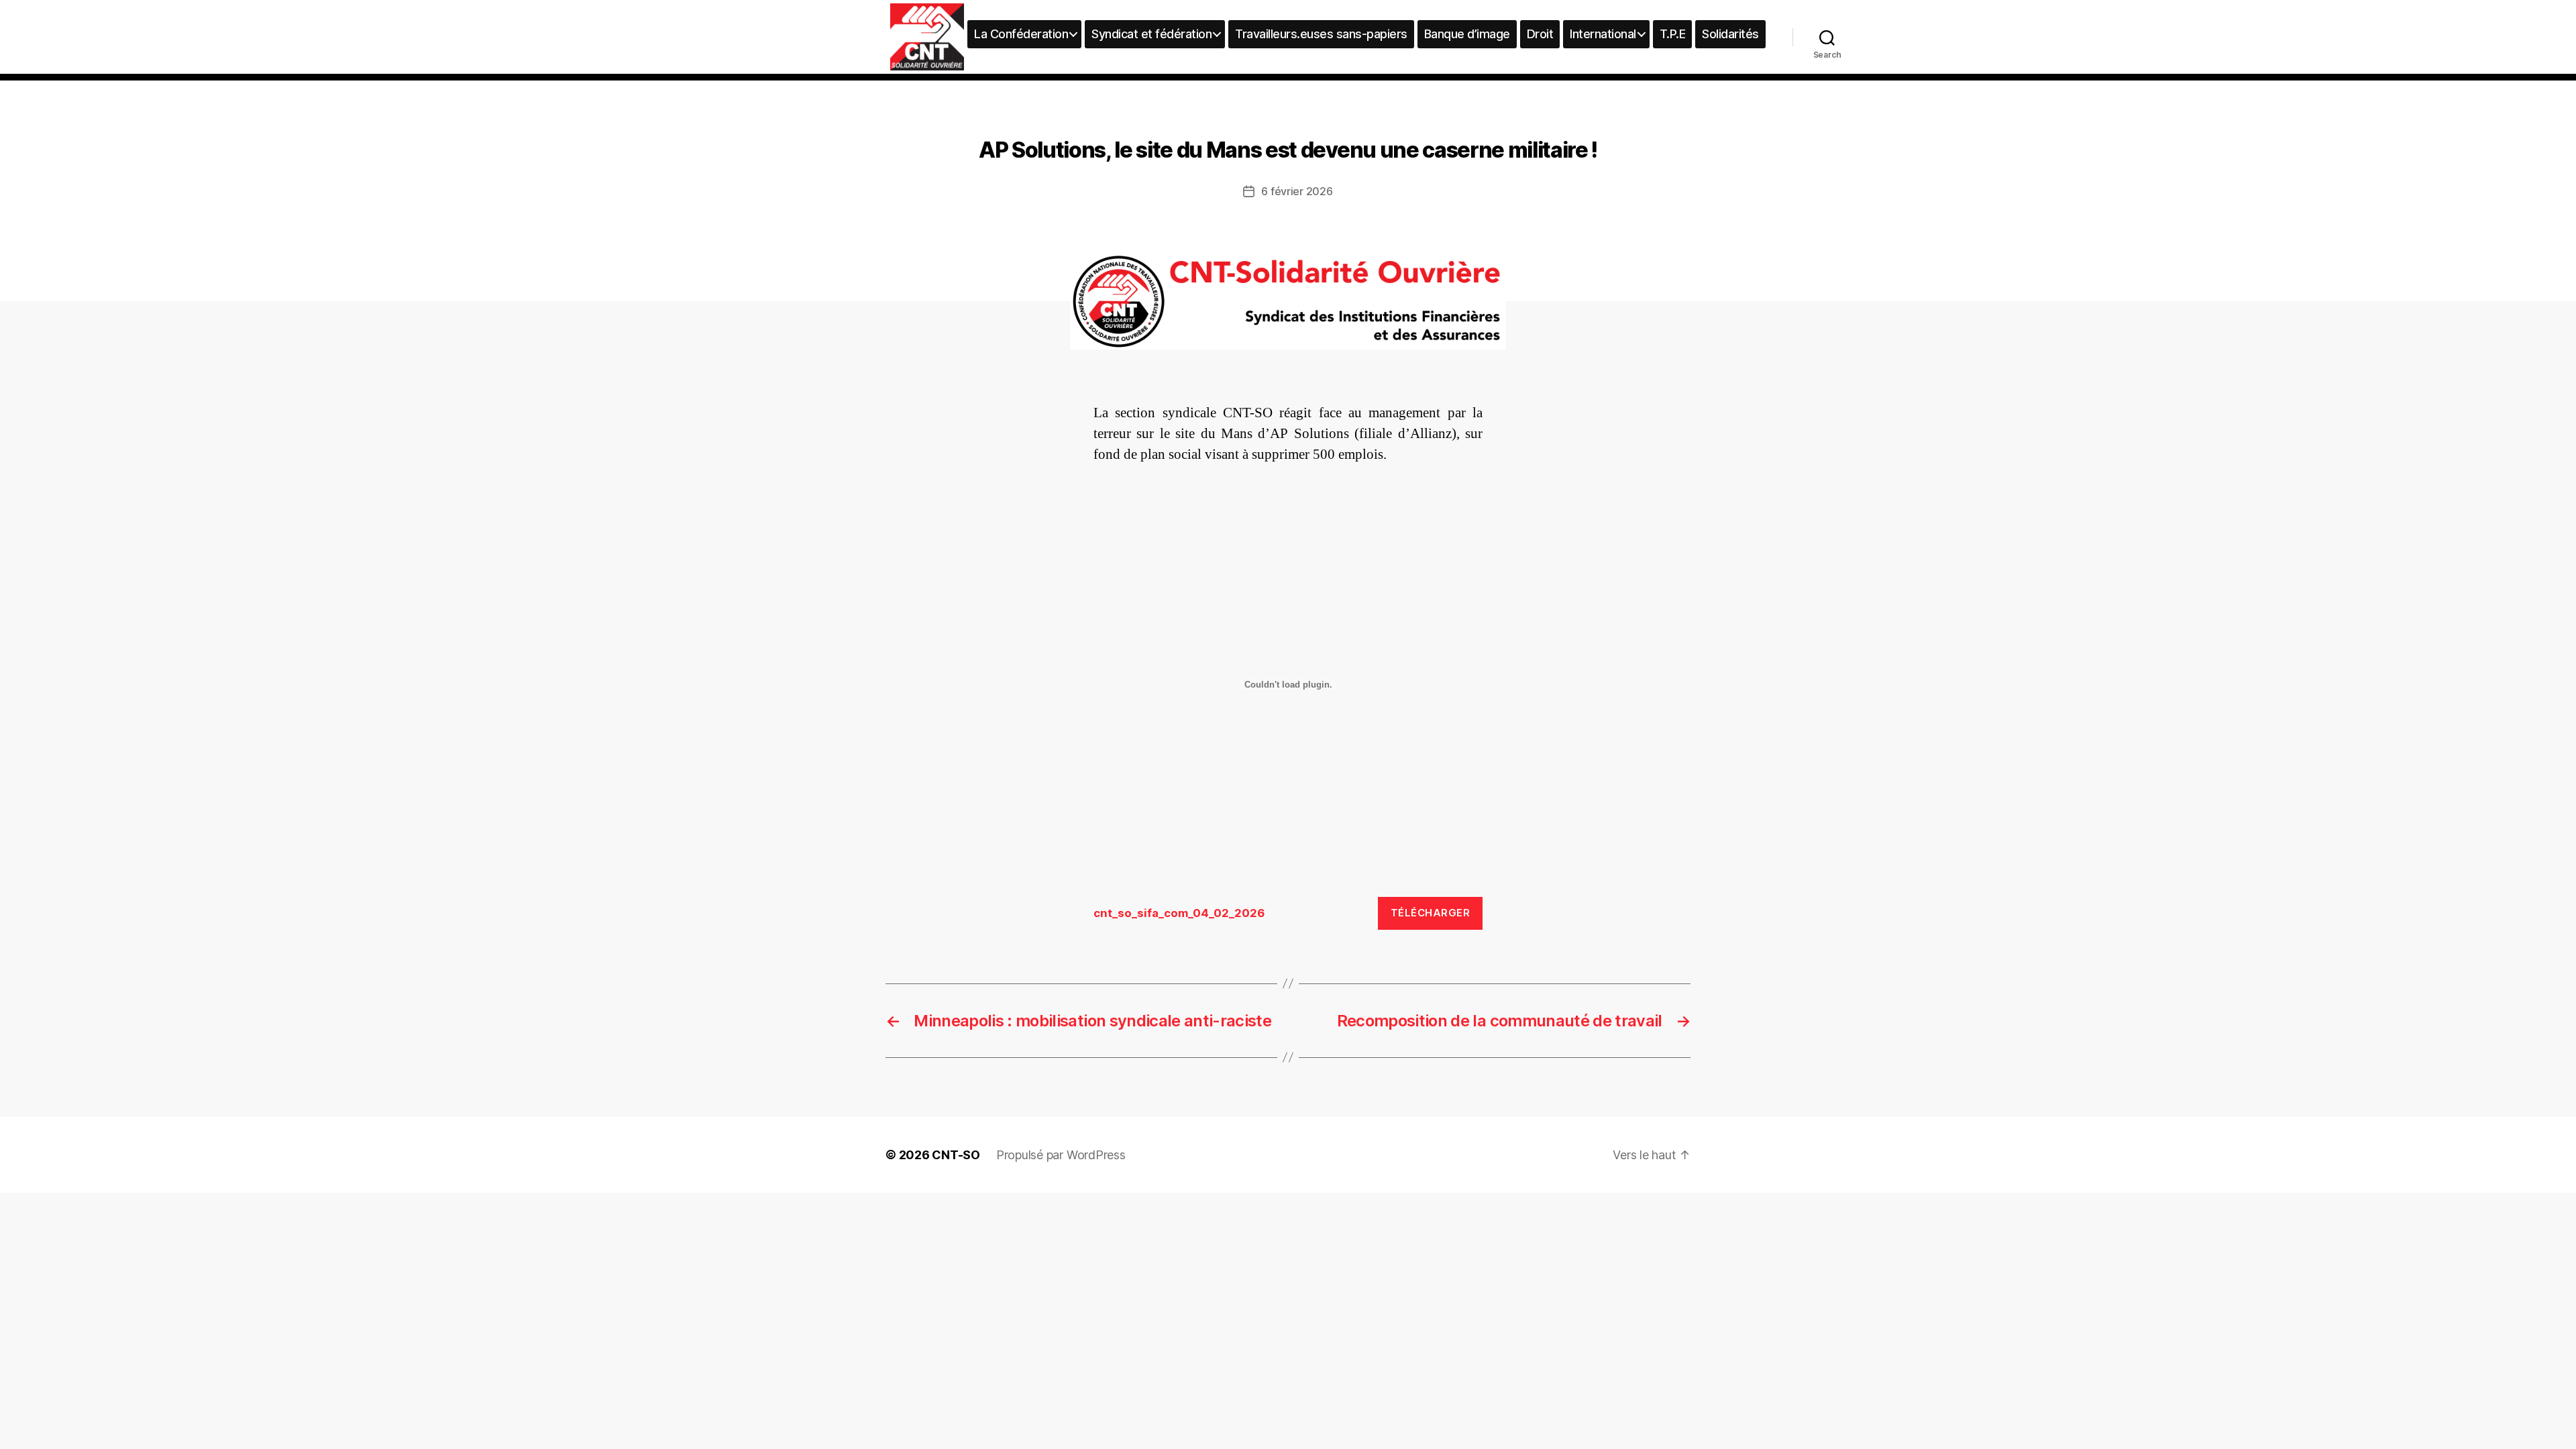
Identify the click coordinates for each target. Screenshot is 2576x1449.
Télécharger (1431, 913)
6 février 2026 (1297, 191)
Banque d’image (1467, 34)
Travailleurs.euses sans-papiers (1321, 34)
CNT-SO (956, 1155)
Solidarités (1730, 34)
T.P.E (1673, 34)
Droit (1540, 34)
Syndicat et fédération (1151, 34)
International (1603, 34)
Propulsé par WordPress (1061, 1155)
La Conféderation (1021, 34)
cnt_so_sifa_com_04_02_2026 (1179, 913)
